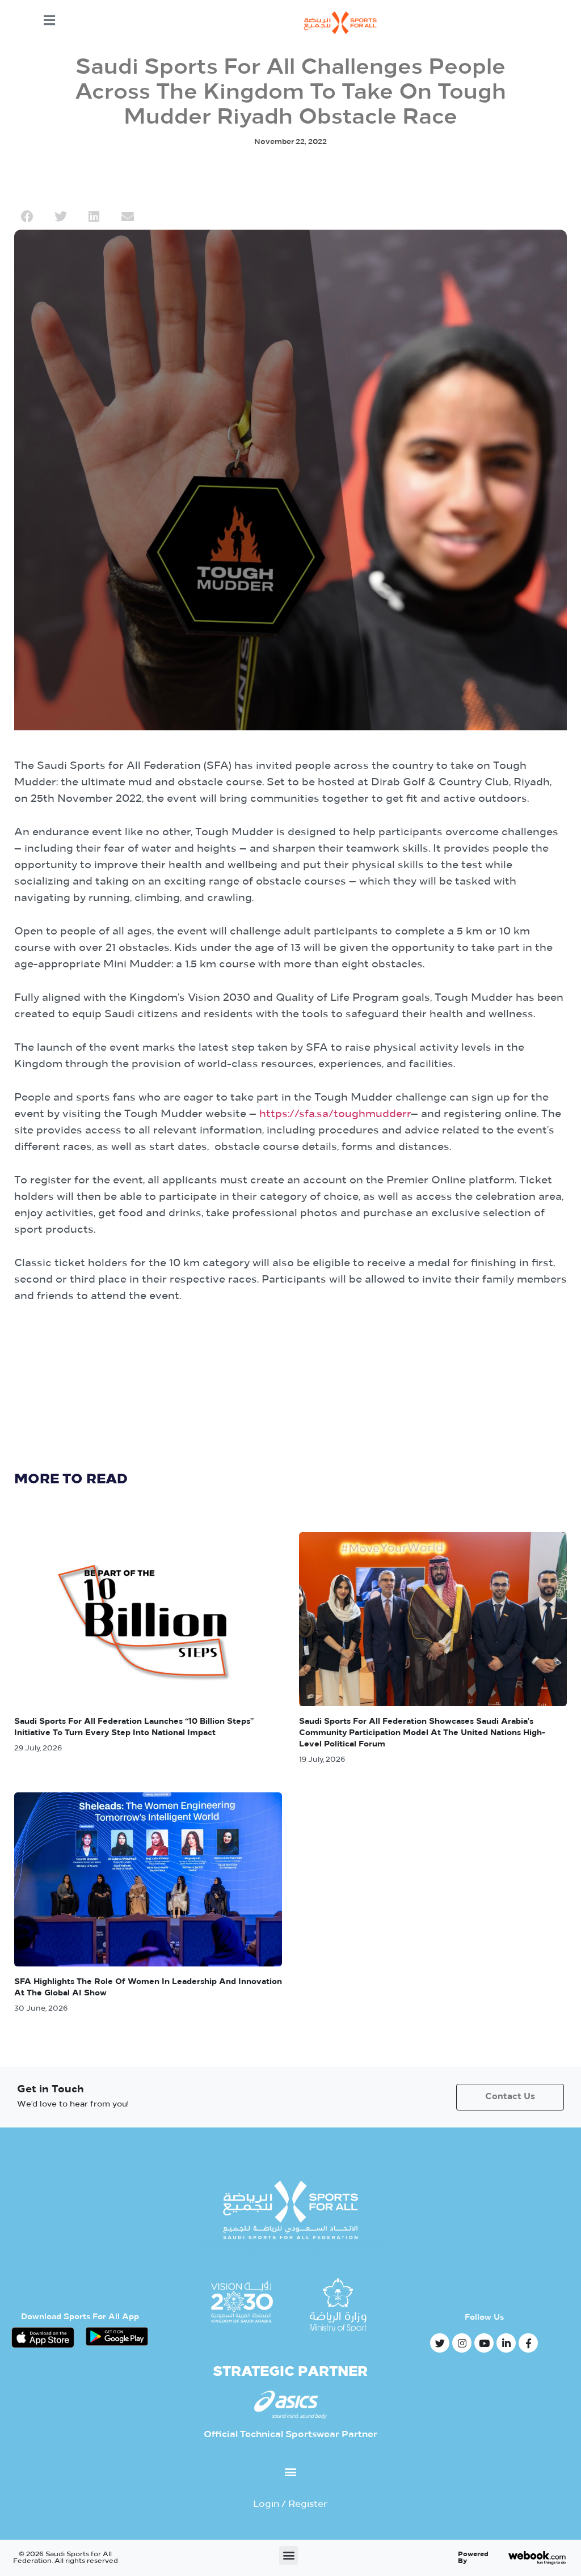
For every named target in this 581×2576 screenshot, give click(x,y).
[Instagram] (462, 2343)
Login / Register (290, 2505)
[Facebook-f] (528, 2343)
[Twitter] (440, 2343)
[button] (27, 217)
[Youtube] (484, 2343)
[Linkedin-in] (506, 2343)
